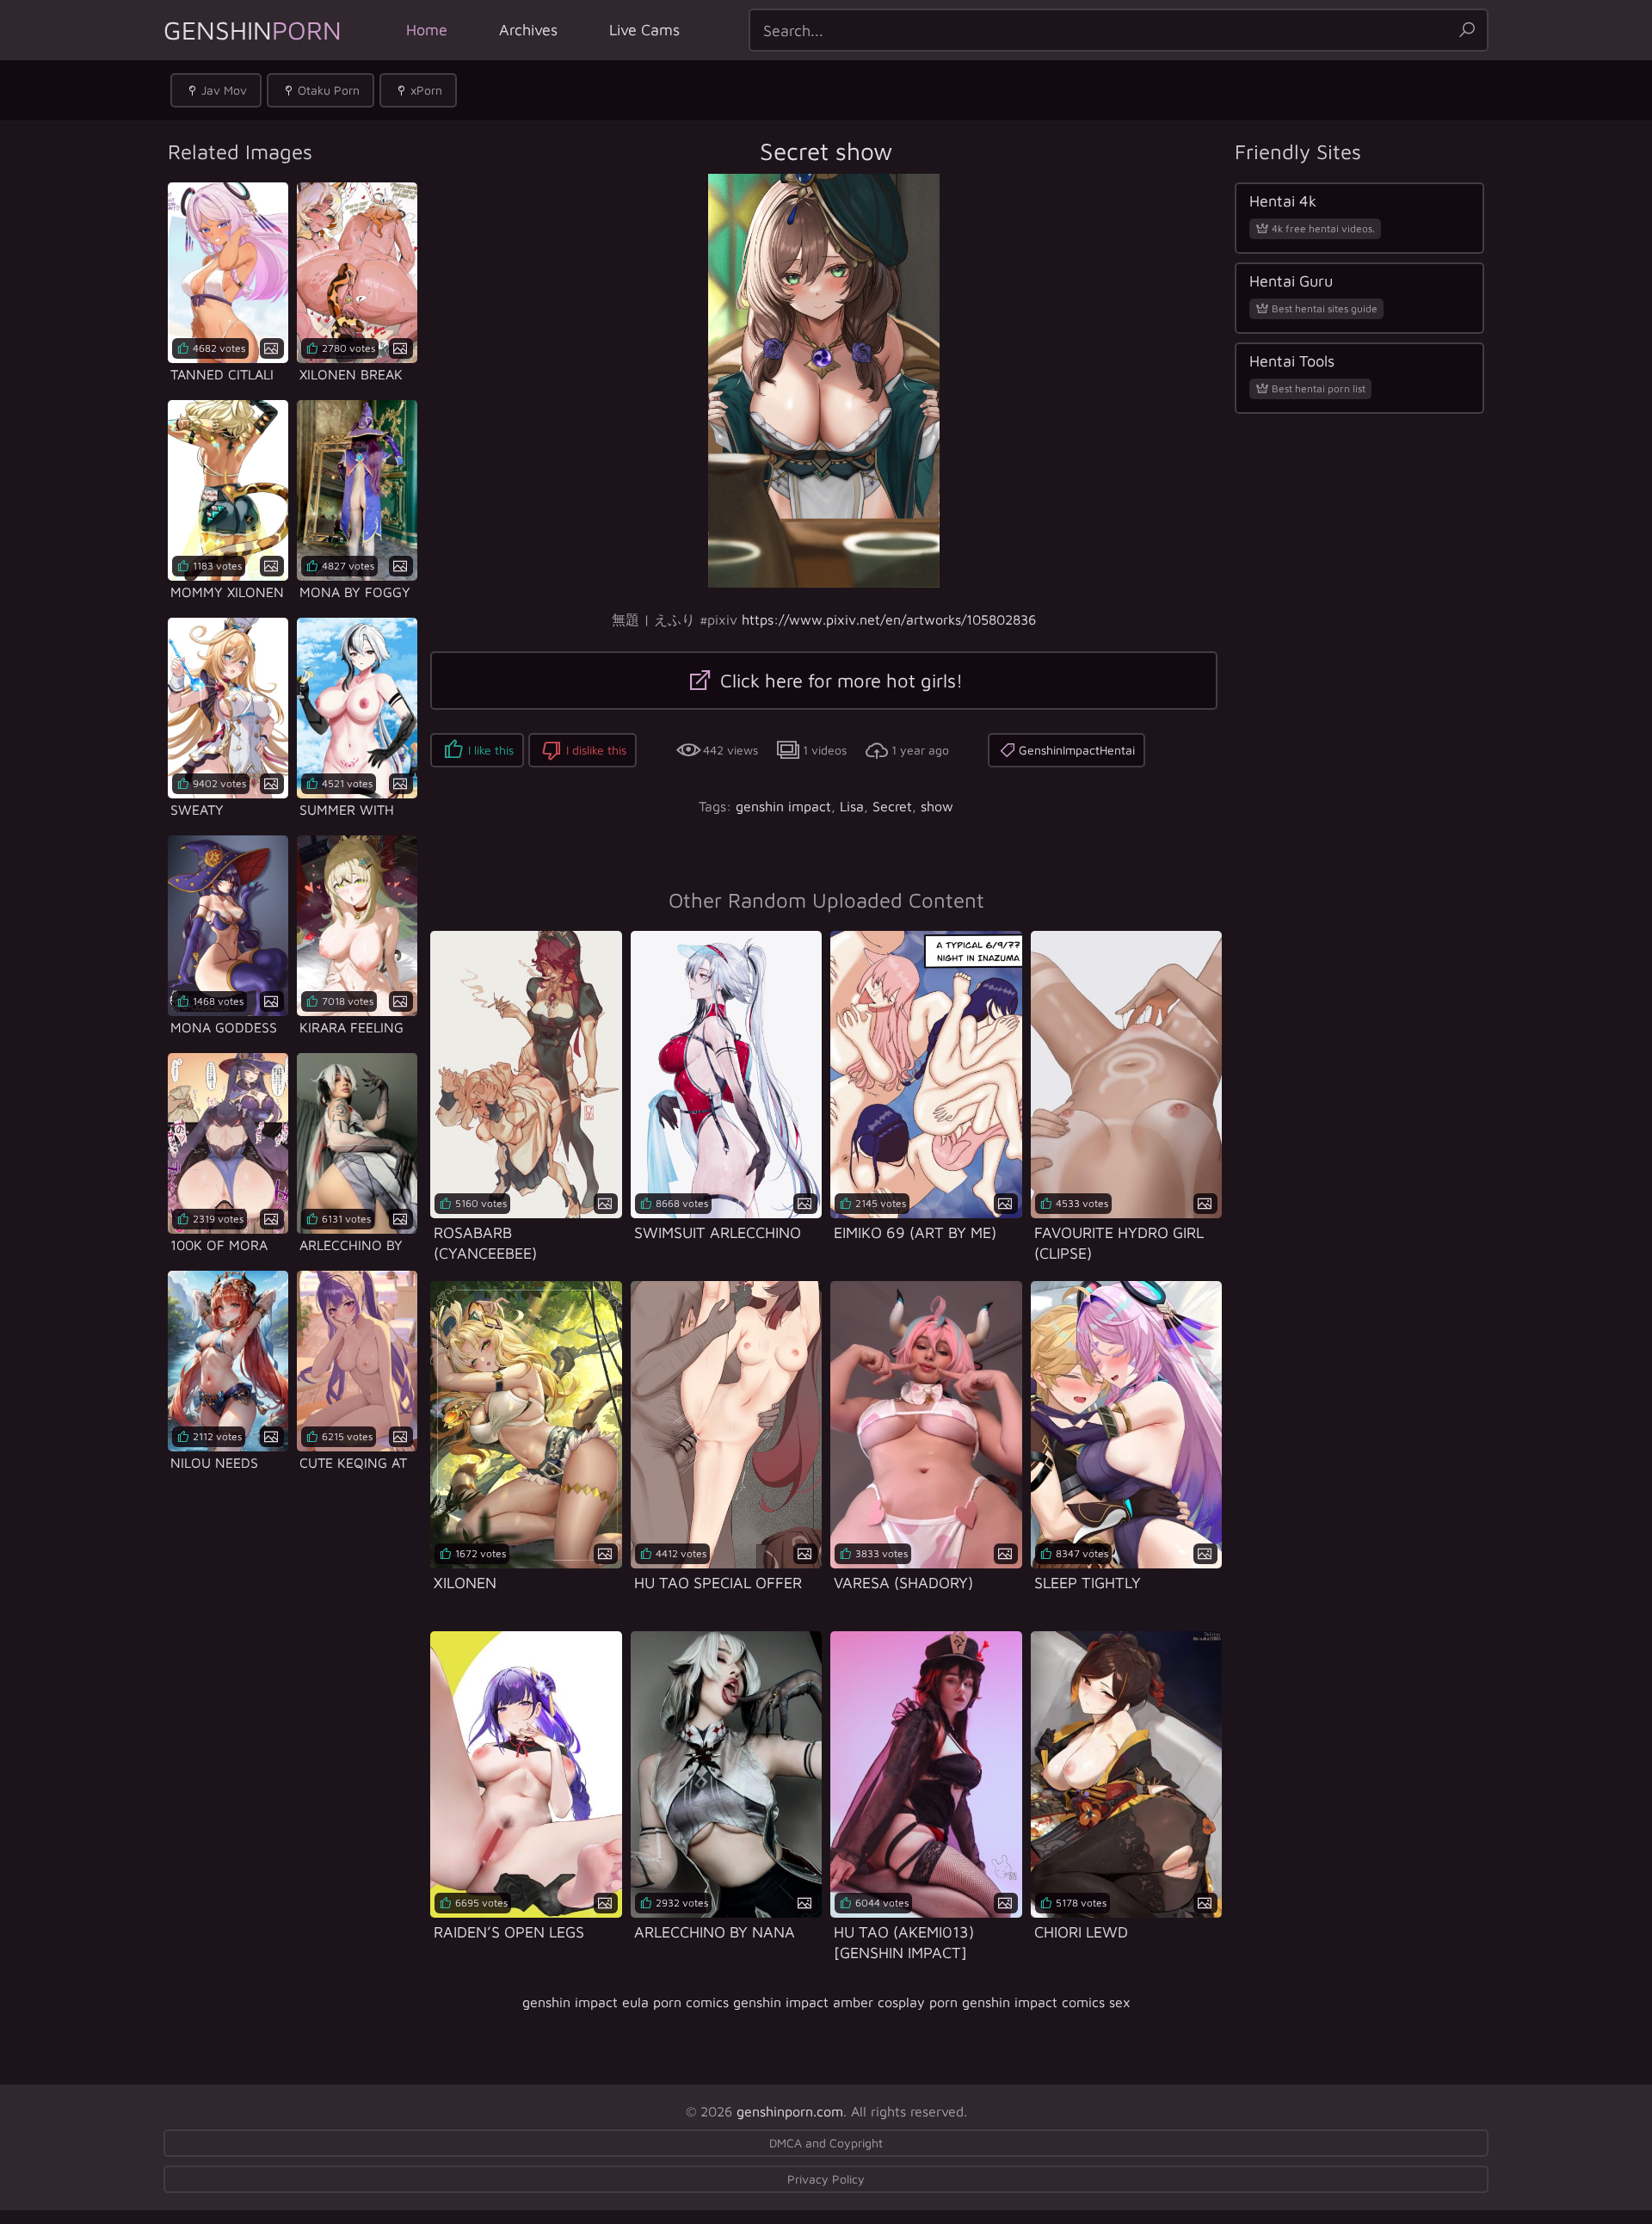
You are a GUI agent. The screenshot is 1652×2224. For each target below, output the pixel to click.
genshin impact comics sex (1046, 2002)
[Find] (1467, 30)
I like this (491, 750)
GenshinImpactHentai (1077, 750)
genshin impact (783, 806)
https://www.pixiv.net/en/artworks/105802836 (889, 619)
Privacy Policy (826, 2179)
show (937, 806)
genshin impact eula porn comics (626, 2002)
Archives (528, 30)
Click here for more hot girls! (839, 681)
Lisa (852, 806)
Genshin (253, 30)
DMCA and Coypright (826, 2143)
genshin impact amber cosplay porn (845, 2002)
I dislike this (596, 750)
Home (427, 30)
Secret (892, 806)
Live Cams (644, 30)
